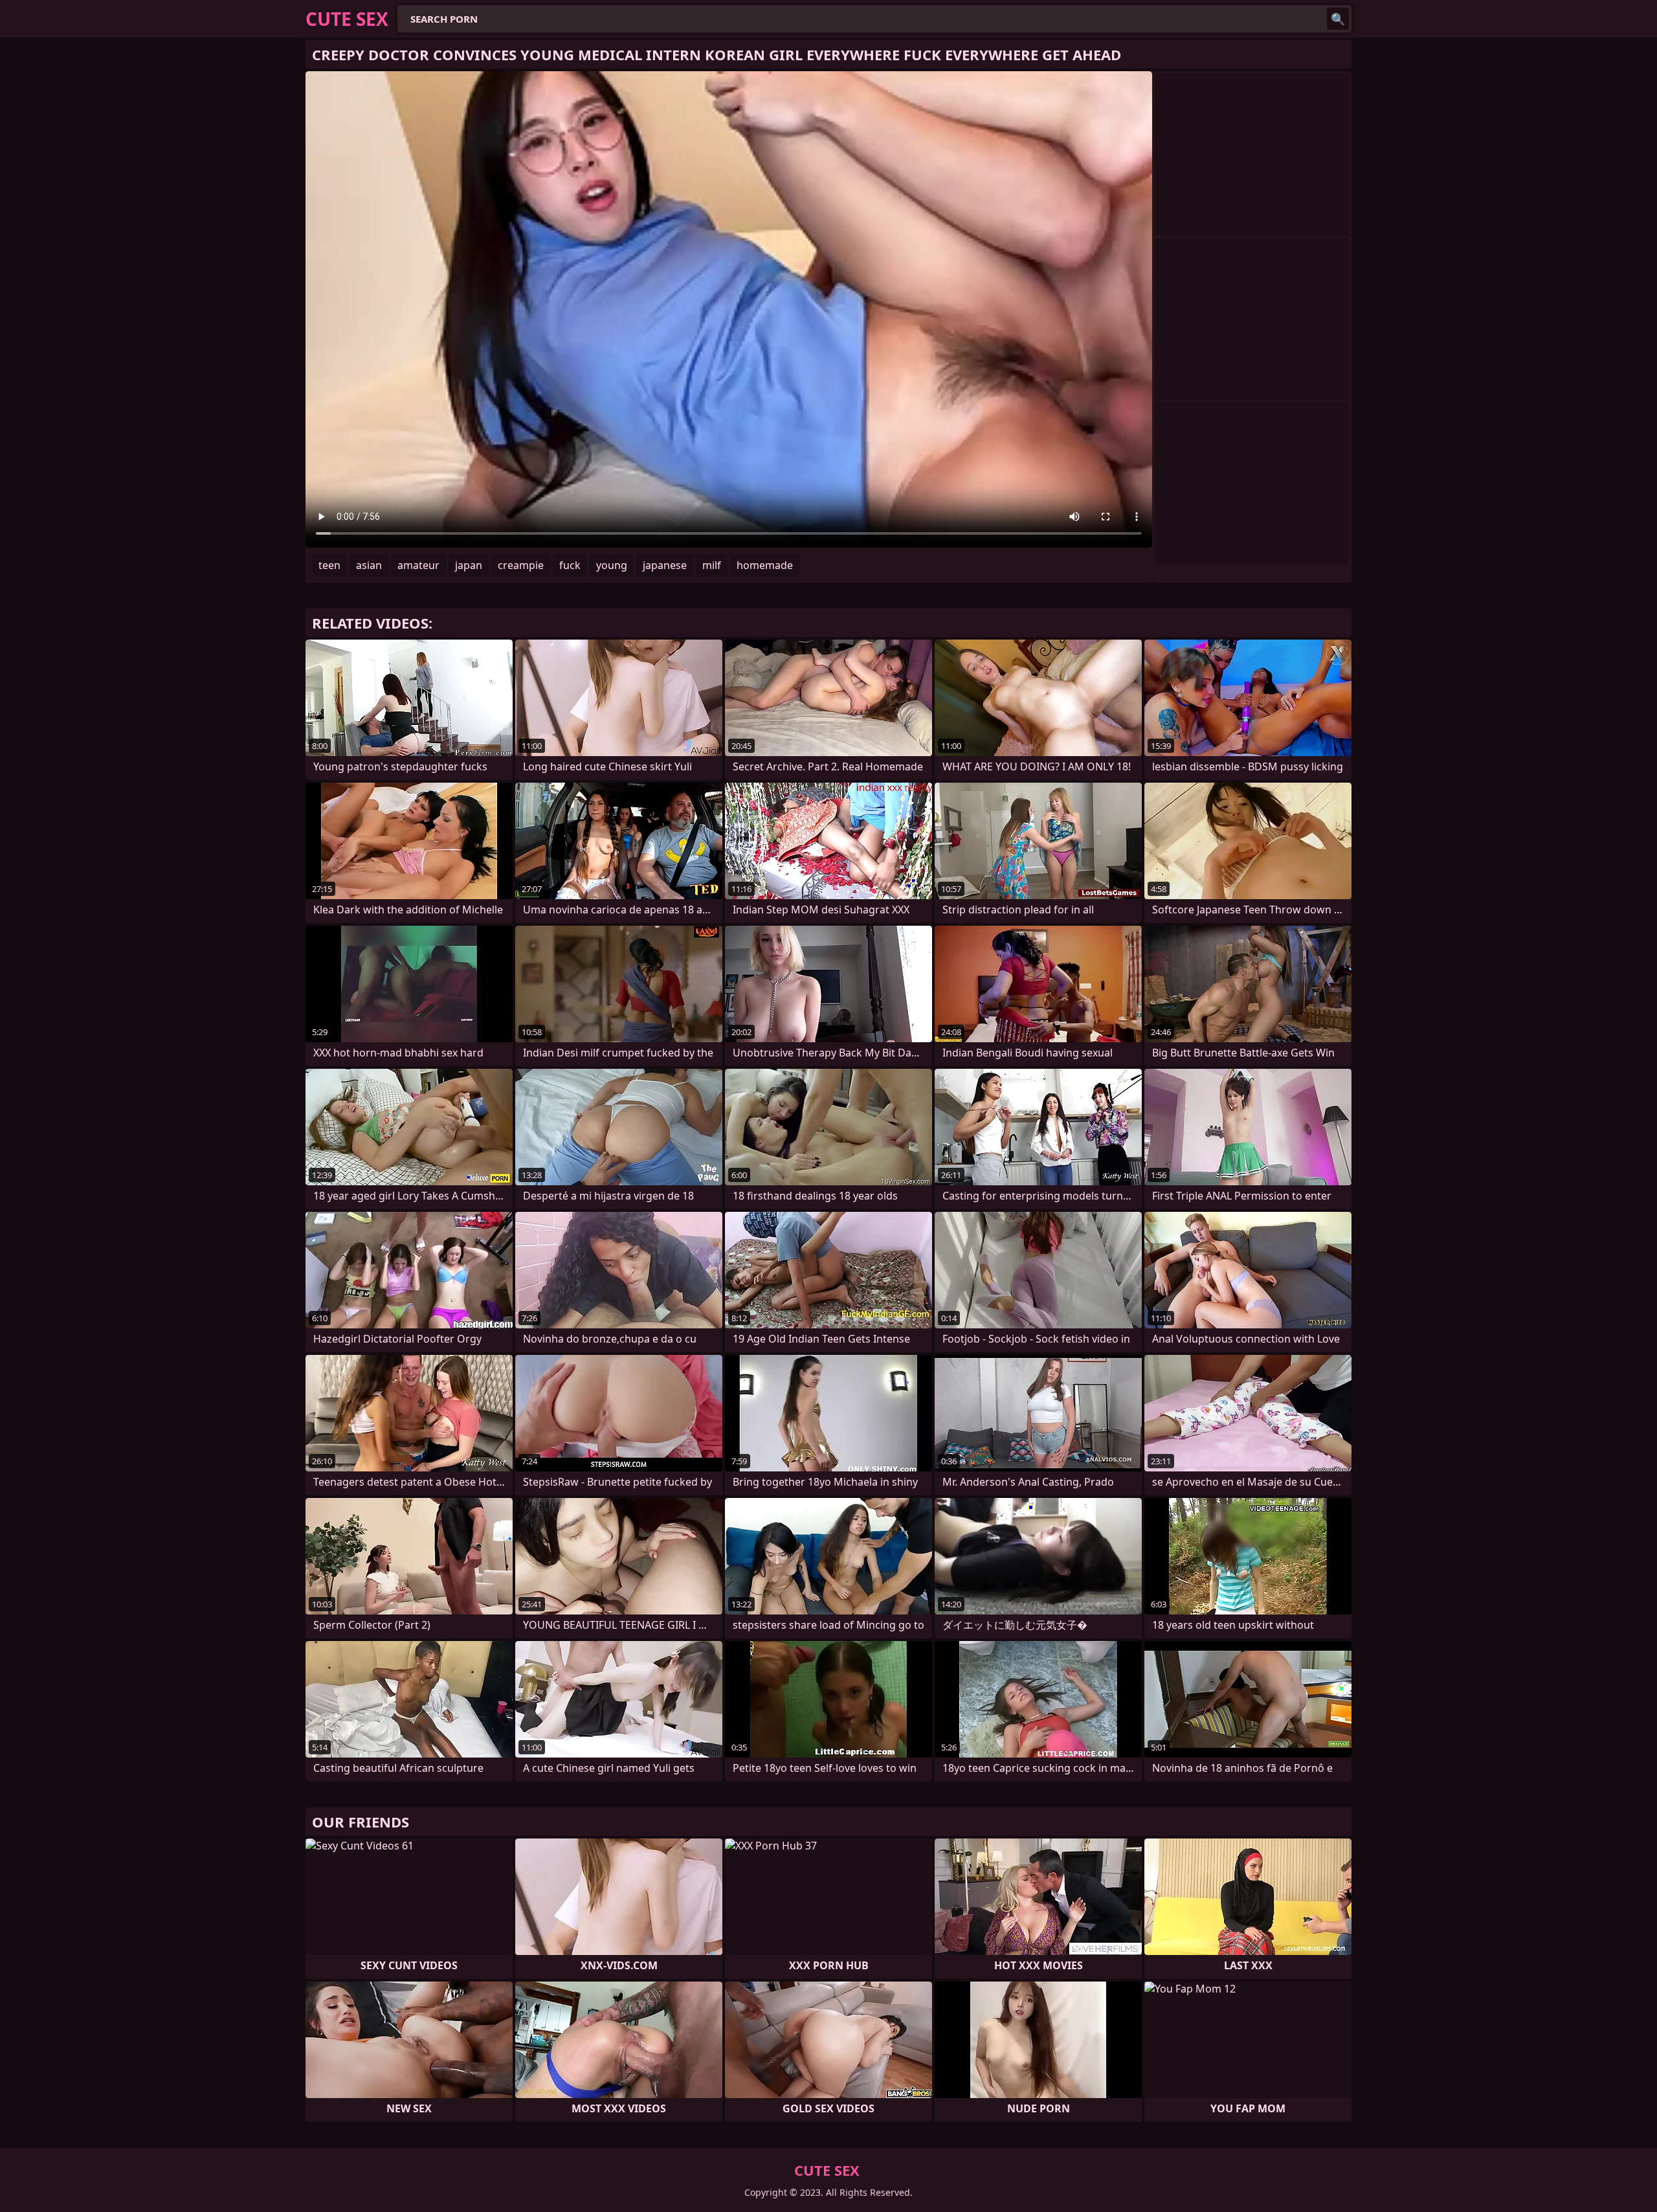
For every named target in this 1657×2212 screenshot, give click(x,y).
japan (469, 565)
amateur (418, 565)
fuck (570, 565)
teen (329, 565)
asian (369, 565)
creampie (521, 565)
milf (712, 565)
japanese (665, 565)
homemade (765, 565)
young (612, 565)
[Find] (1338, 19)
